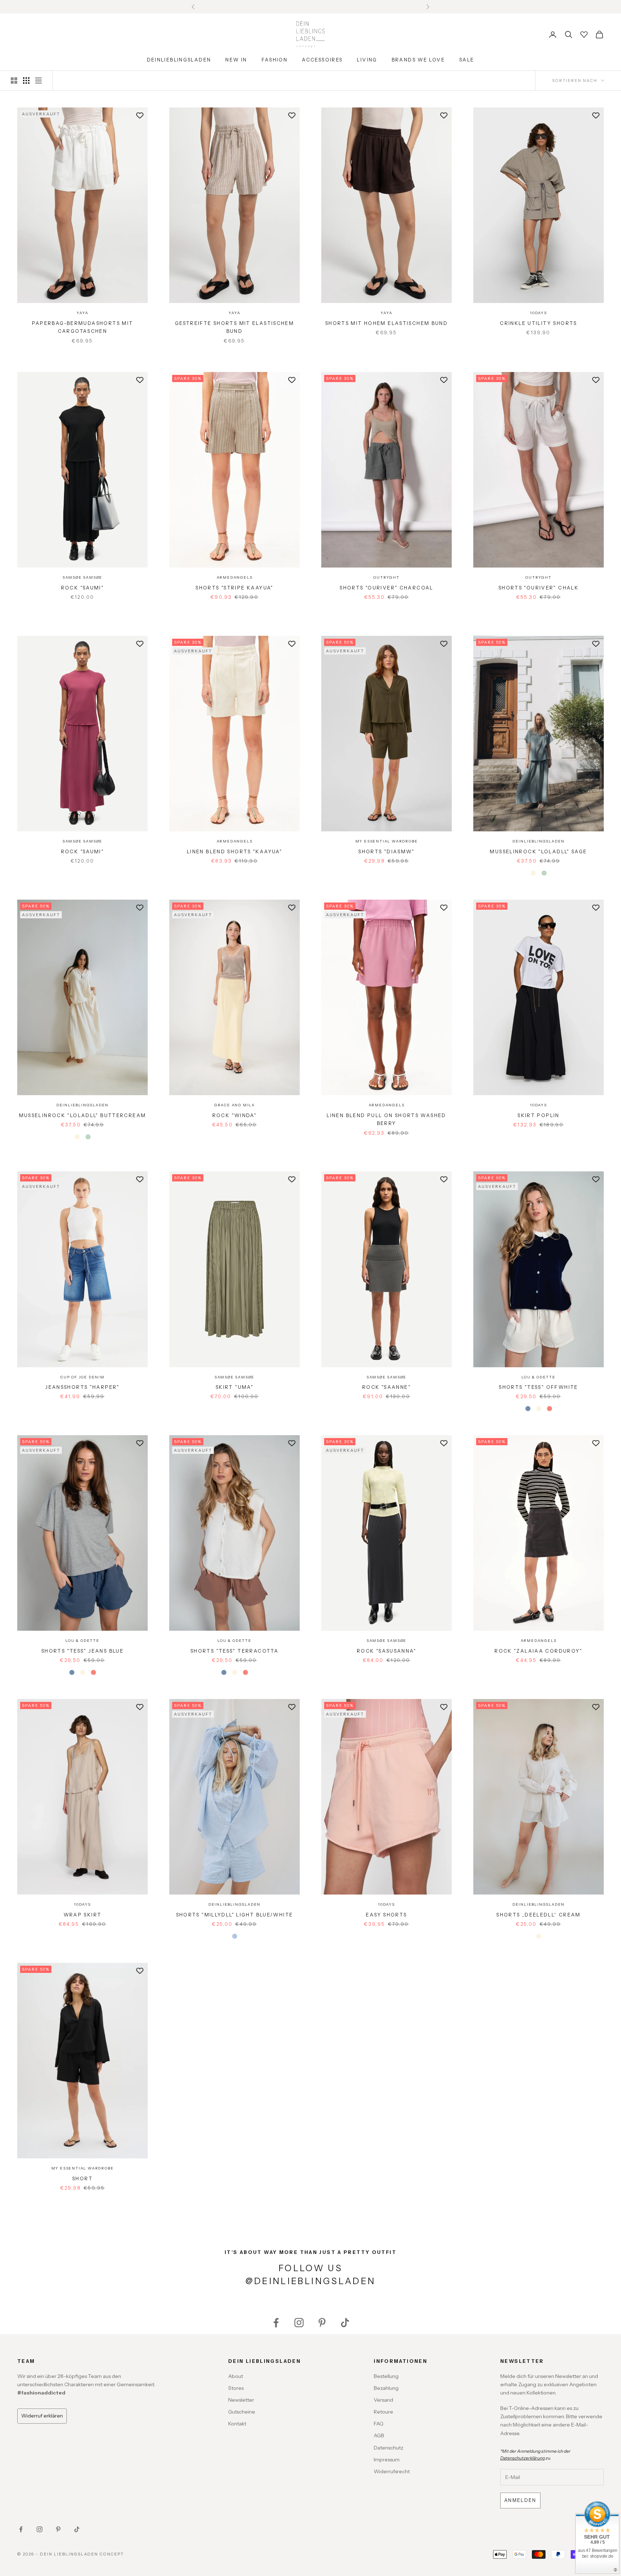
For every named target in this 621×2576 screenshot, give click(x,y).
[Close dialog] (464, 1177)
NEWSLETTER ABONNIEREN (392, 1344)
